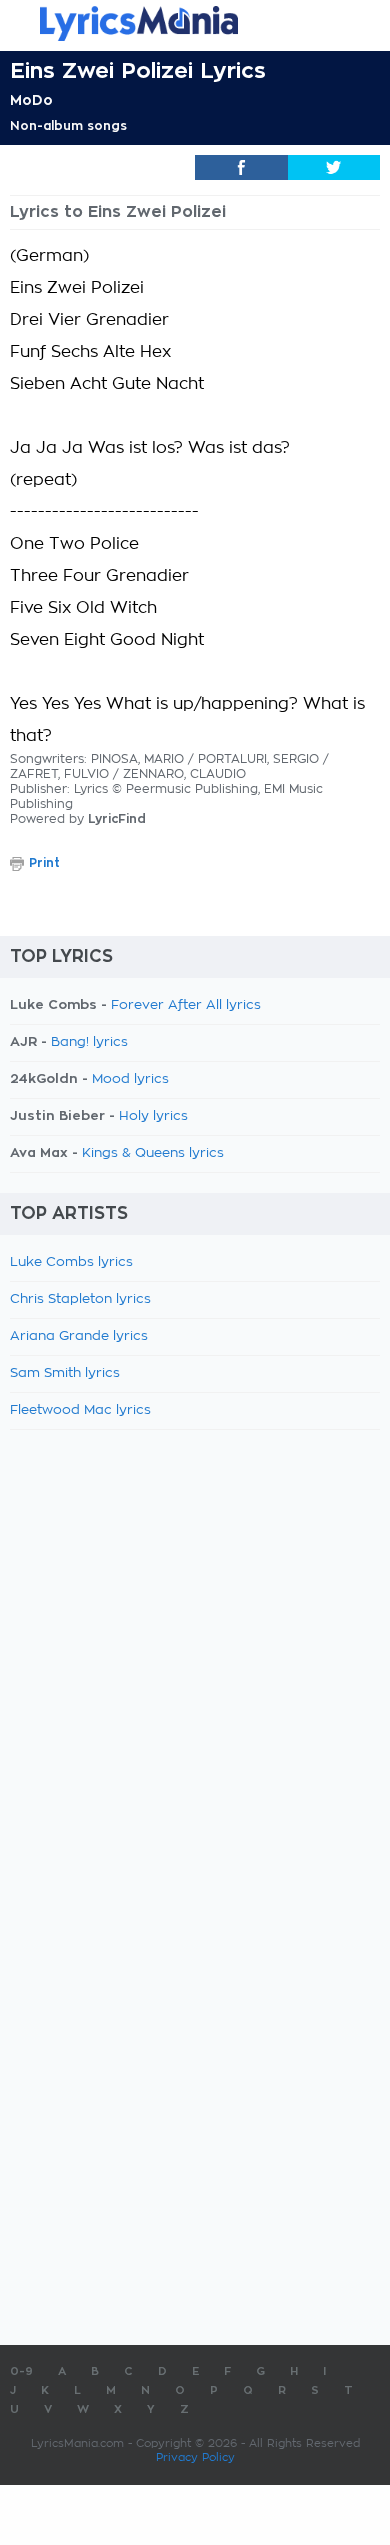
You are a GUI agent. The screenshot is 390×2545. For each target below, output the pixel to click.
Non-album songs (68, 126)
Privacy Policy (195, 2457)
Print (44, 863)
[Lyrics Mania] (195, 23)
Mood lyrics (130, 1079)
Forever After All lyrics (186, 1005)
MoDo (31, 100)
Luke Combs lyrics (71, 1262)
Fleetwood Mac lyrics (80, 1410)
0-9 (21, 2371)
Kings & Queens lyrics (153, 1153)
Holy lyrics (153, 1116)
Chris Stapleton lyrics (80, 1299)
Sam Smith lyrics (65, 1373)
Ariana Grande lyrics (79, 1336)
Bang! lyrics (89, 1042)
